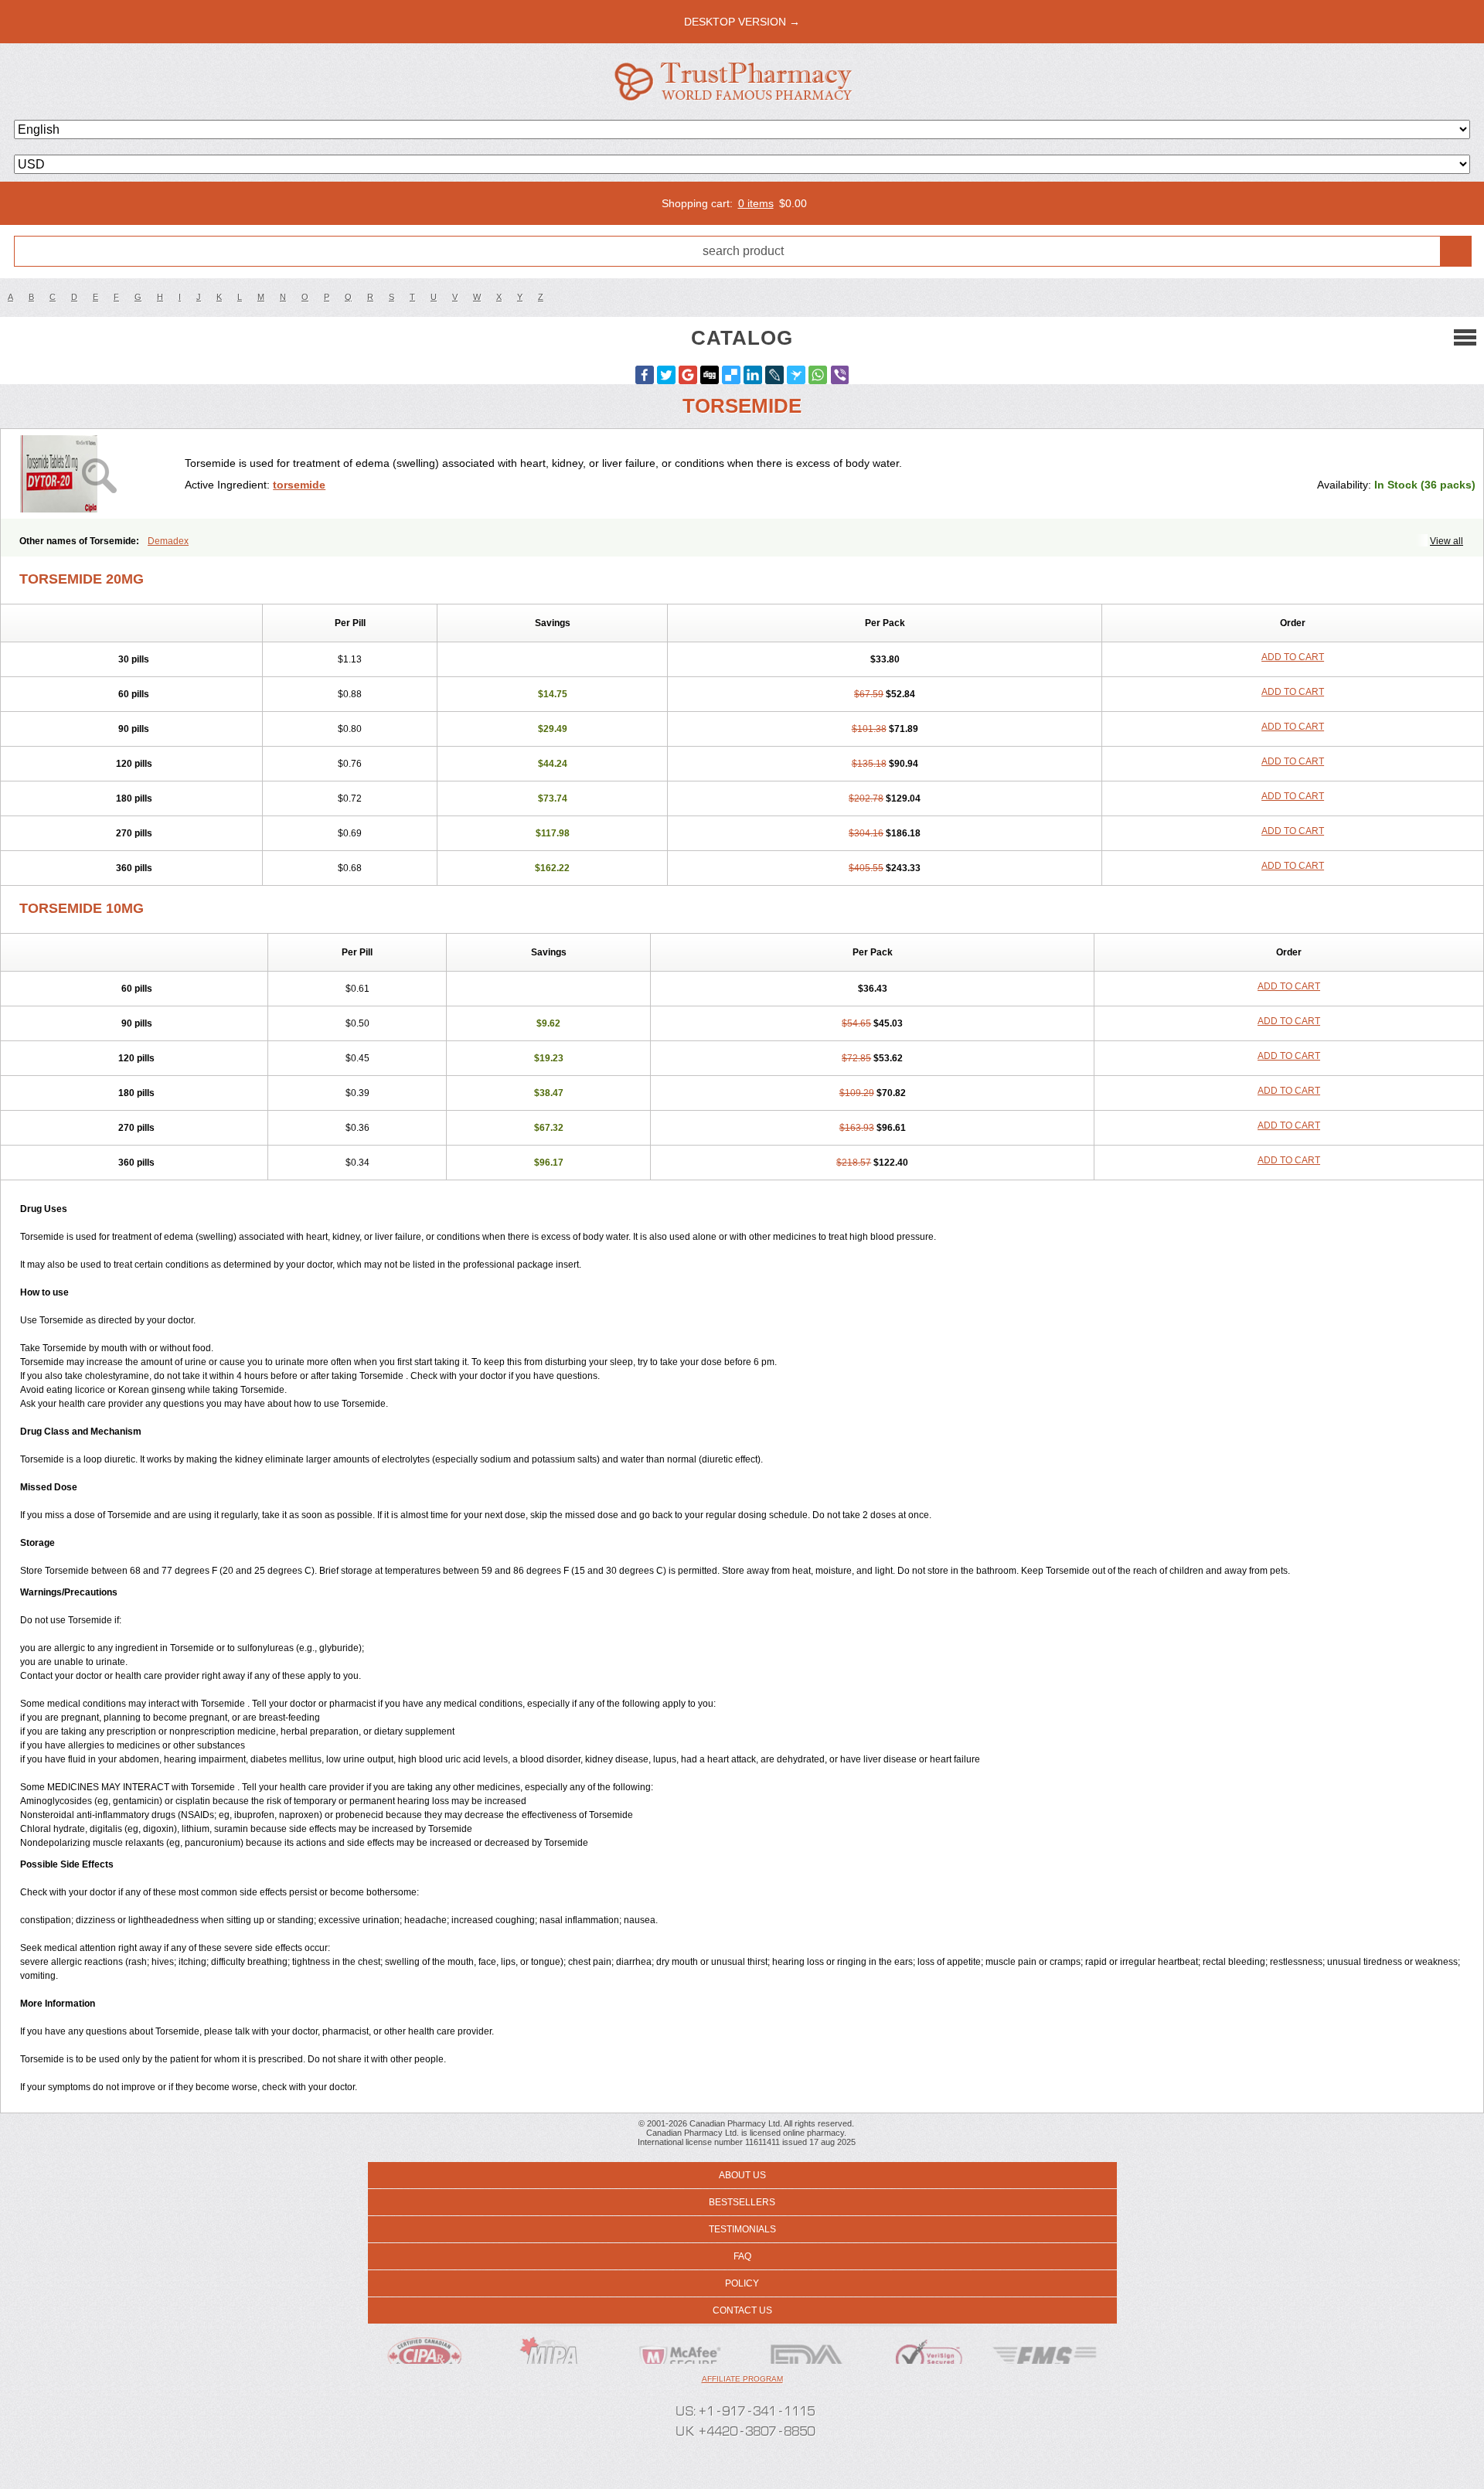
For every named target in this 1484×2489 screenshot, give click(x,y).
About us (742, 2175)
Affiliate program (742, 2379)
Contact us (742, 2310)
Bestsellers (742, 2202)
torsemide (299, 485)
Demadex (168, 541)
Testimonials (742, 2229)
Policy (742, 2283)
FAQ (742, 2256)
